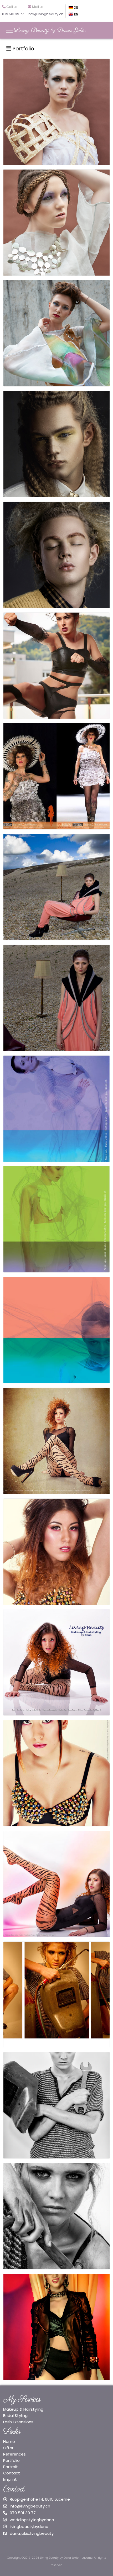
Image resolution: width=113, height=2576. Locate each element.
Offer (8, 2448)
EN (76, 14)
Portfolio (23, 49)
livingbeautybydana (29, 2527)
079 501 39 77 (23, 2513)
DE (76, 7)
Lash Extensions (18, 2422)
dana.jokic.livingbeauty (32, 2533)
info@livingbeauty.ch (30, 2506)
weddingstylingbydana (32, 2520)
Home (9, 2441)
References (14, 2454)
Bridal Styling (15, 2416)
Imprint (10, 2479)
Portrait (11, 2467)
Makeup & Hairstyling (23, 2409)
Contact (12, 2473)
